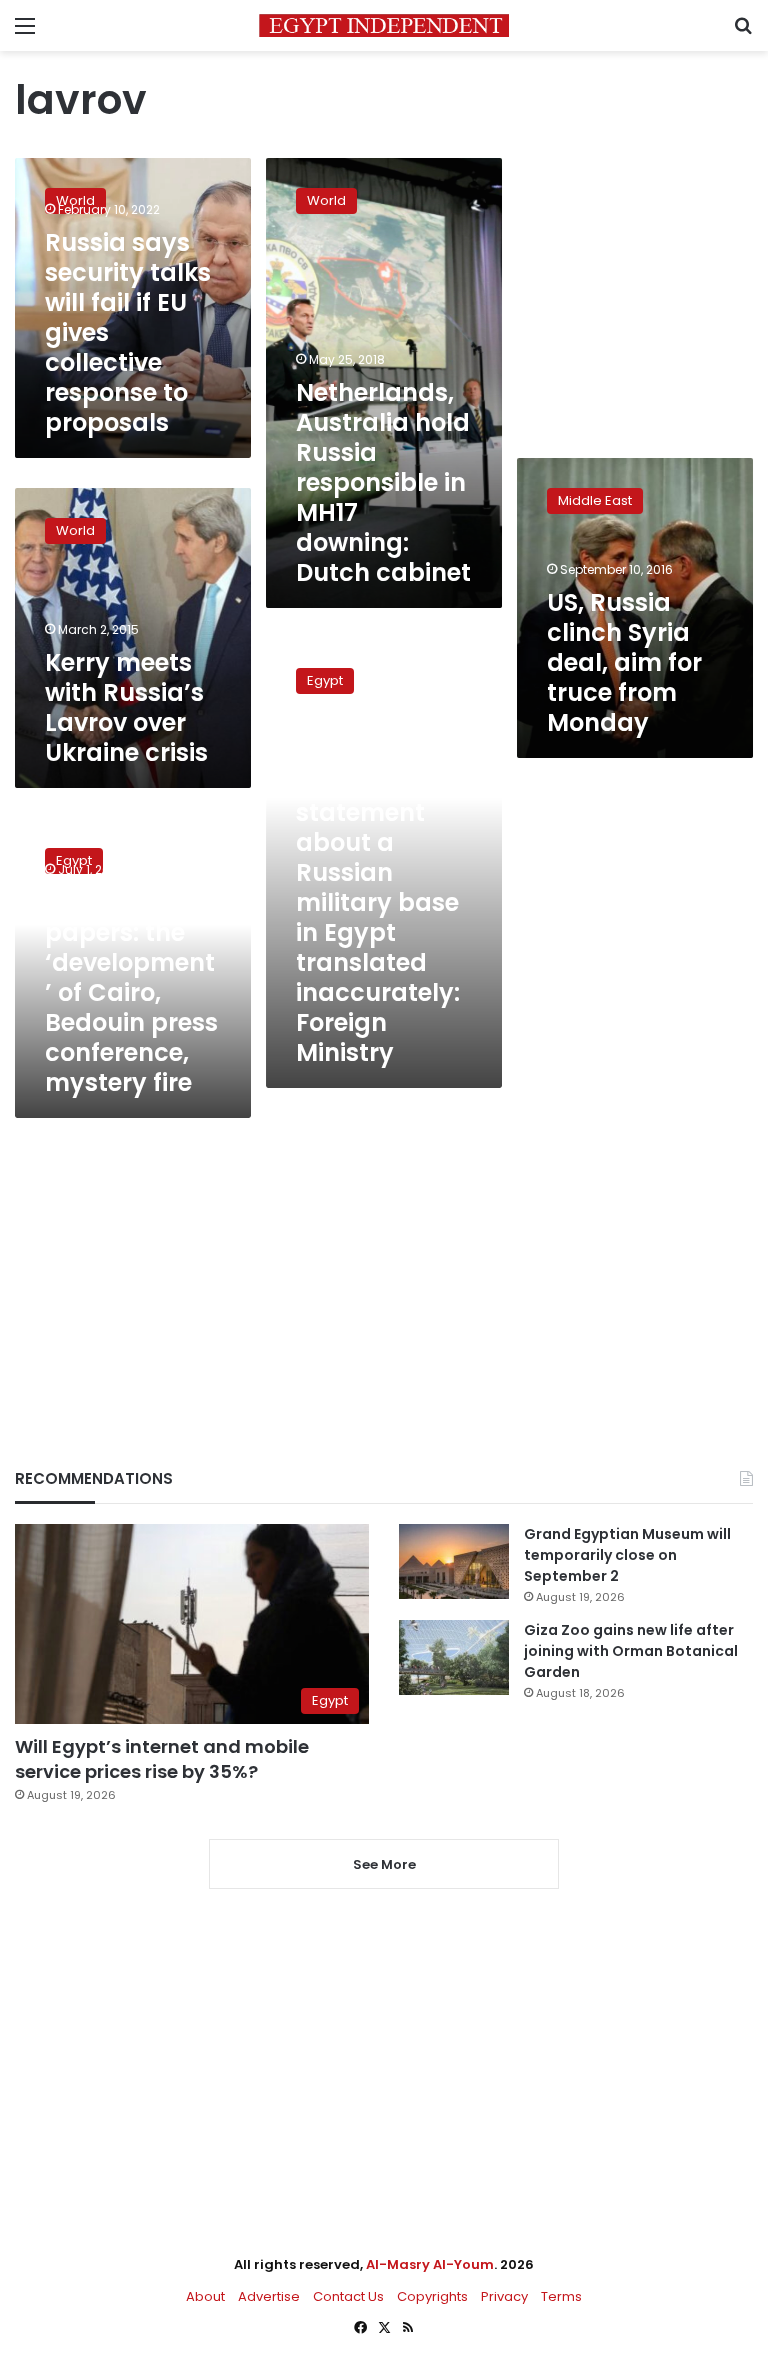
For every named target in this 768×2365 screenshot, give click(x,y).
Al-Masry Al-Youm (430, 2264)
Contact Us (348, 2296)
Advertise (269, 2296)
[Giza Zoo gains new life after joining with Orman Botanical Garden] (454, 1657)
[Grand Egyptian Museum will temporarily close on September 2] (454, 1561)
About (205, 2296)
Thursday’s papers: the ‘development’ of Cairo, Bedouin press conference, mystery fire (131, 992)
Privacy (504, 2296)
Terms (561, 2296)
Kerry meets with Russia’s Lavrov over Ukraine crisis (126, 707)
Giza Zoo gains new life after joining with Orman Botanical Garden (631, 1651)
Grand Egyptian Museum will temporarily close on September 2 (627, 1555)
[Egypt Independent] (384, 25)
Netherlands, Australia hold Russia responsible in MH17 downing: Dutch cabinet (383, 482)
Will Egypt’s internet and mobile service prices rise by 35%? (162, 1759)
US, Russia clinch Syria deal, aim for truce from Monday (624, 662)
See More (384, 1864)
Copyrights (432, 2296)
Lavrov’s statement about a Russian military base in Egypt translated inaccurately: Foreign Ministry (378, 917)
